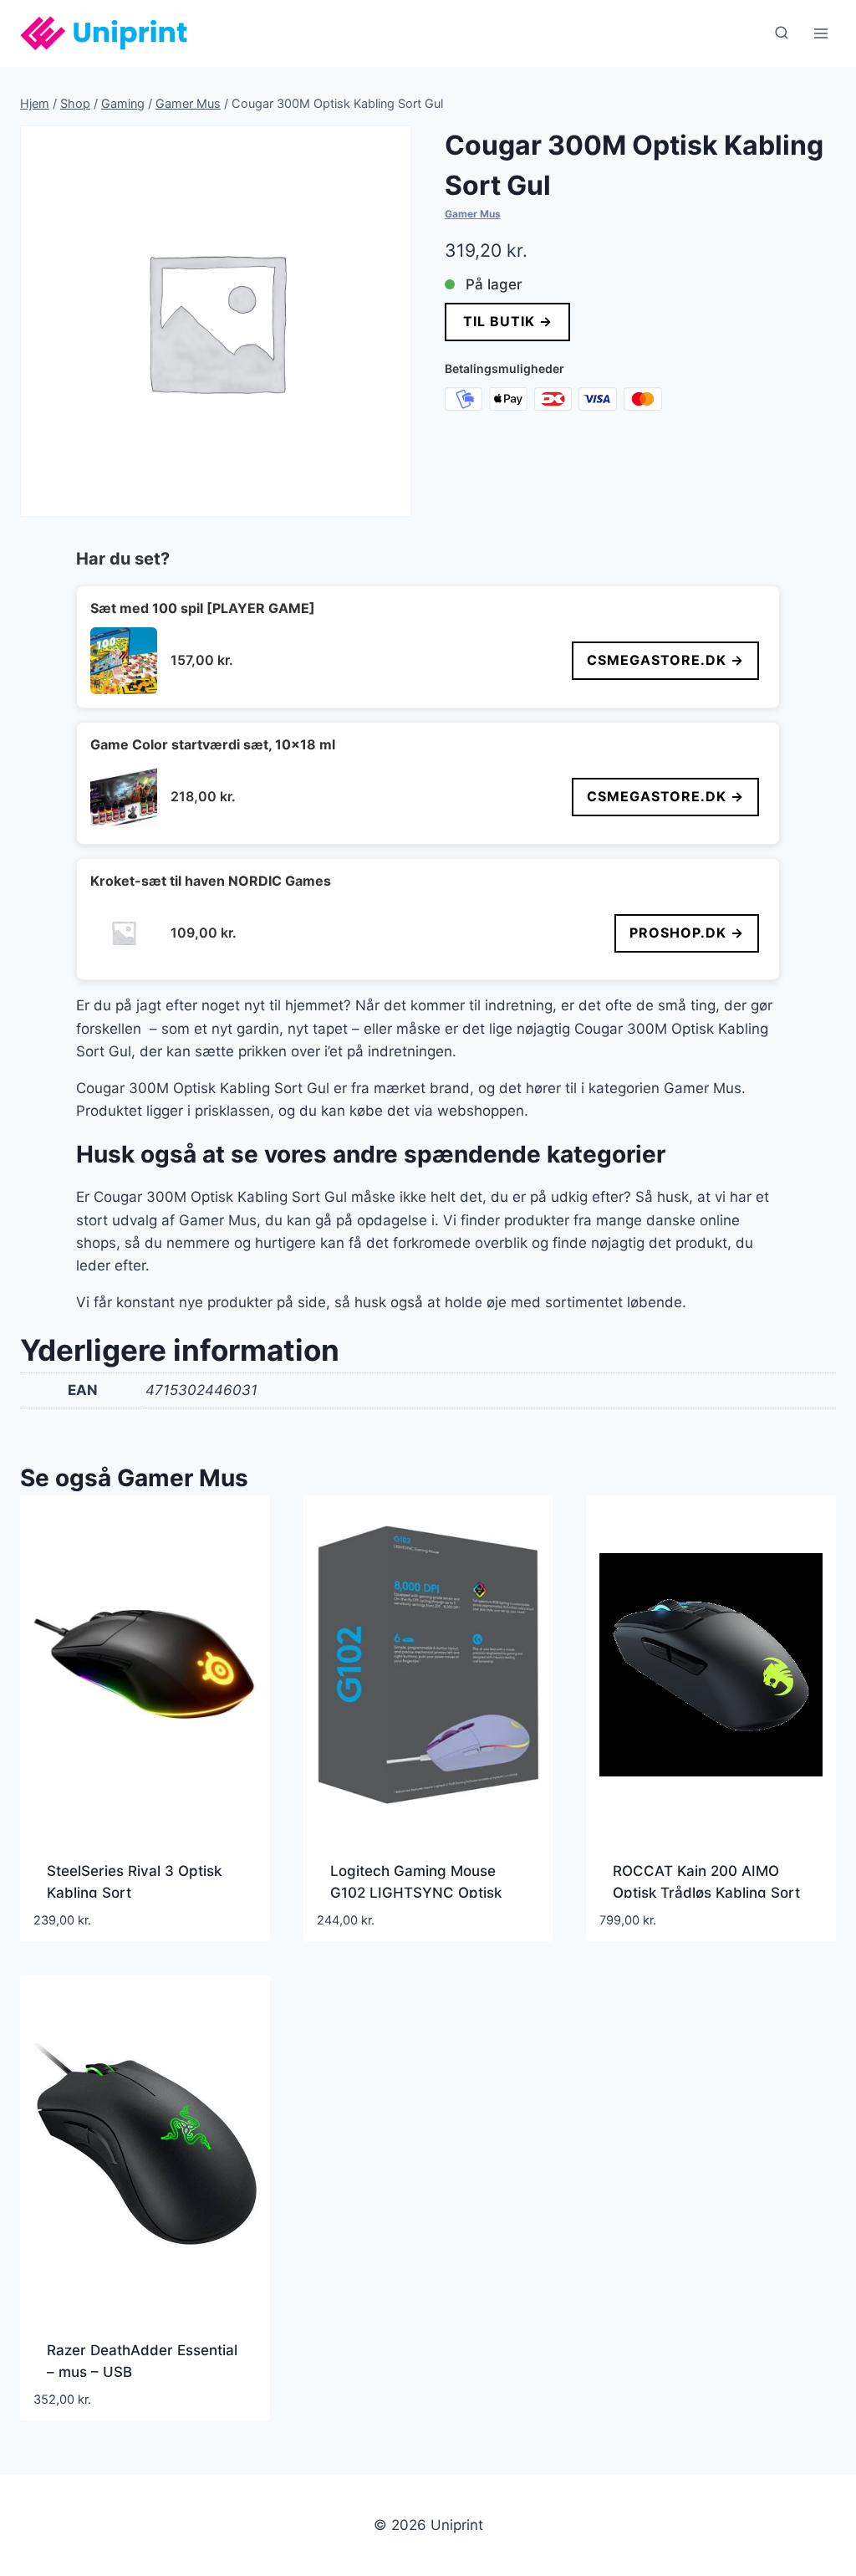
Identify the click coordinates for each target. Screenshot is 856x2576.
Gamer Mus (473, 214)
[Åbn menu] (820, 33)
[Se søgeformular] (782, 33)
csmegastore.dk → (665, 660)
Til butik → (507, 321)
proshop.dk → (687, 933)
